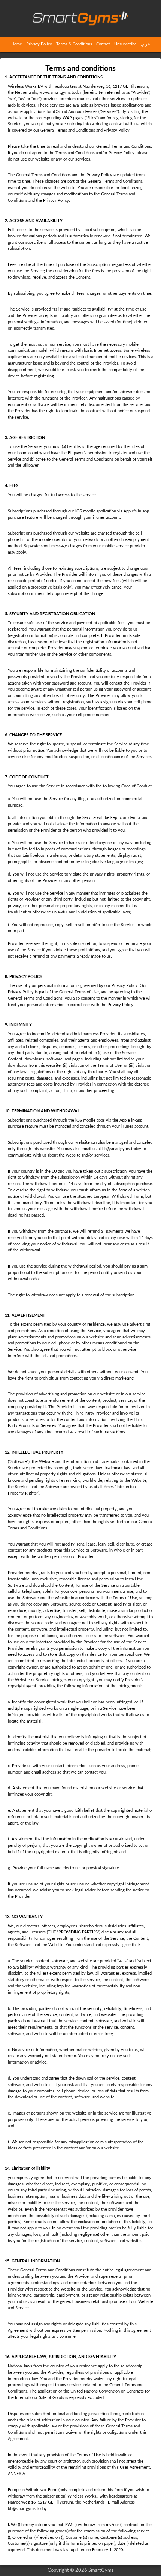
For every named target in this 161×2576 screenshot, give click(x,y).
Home (17, 44)
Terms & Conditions (74, 44)
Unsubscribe (125, 44)
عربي (145, 44)
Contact (103, 44)
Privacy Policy (39, 44)
